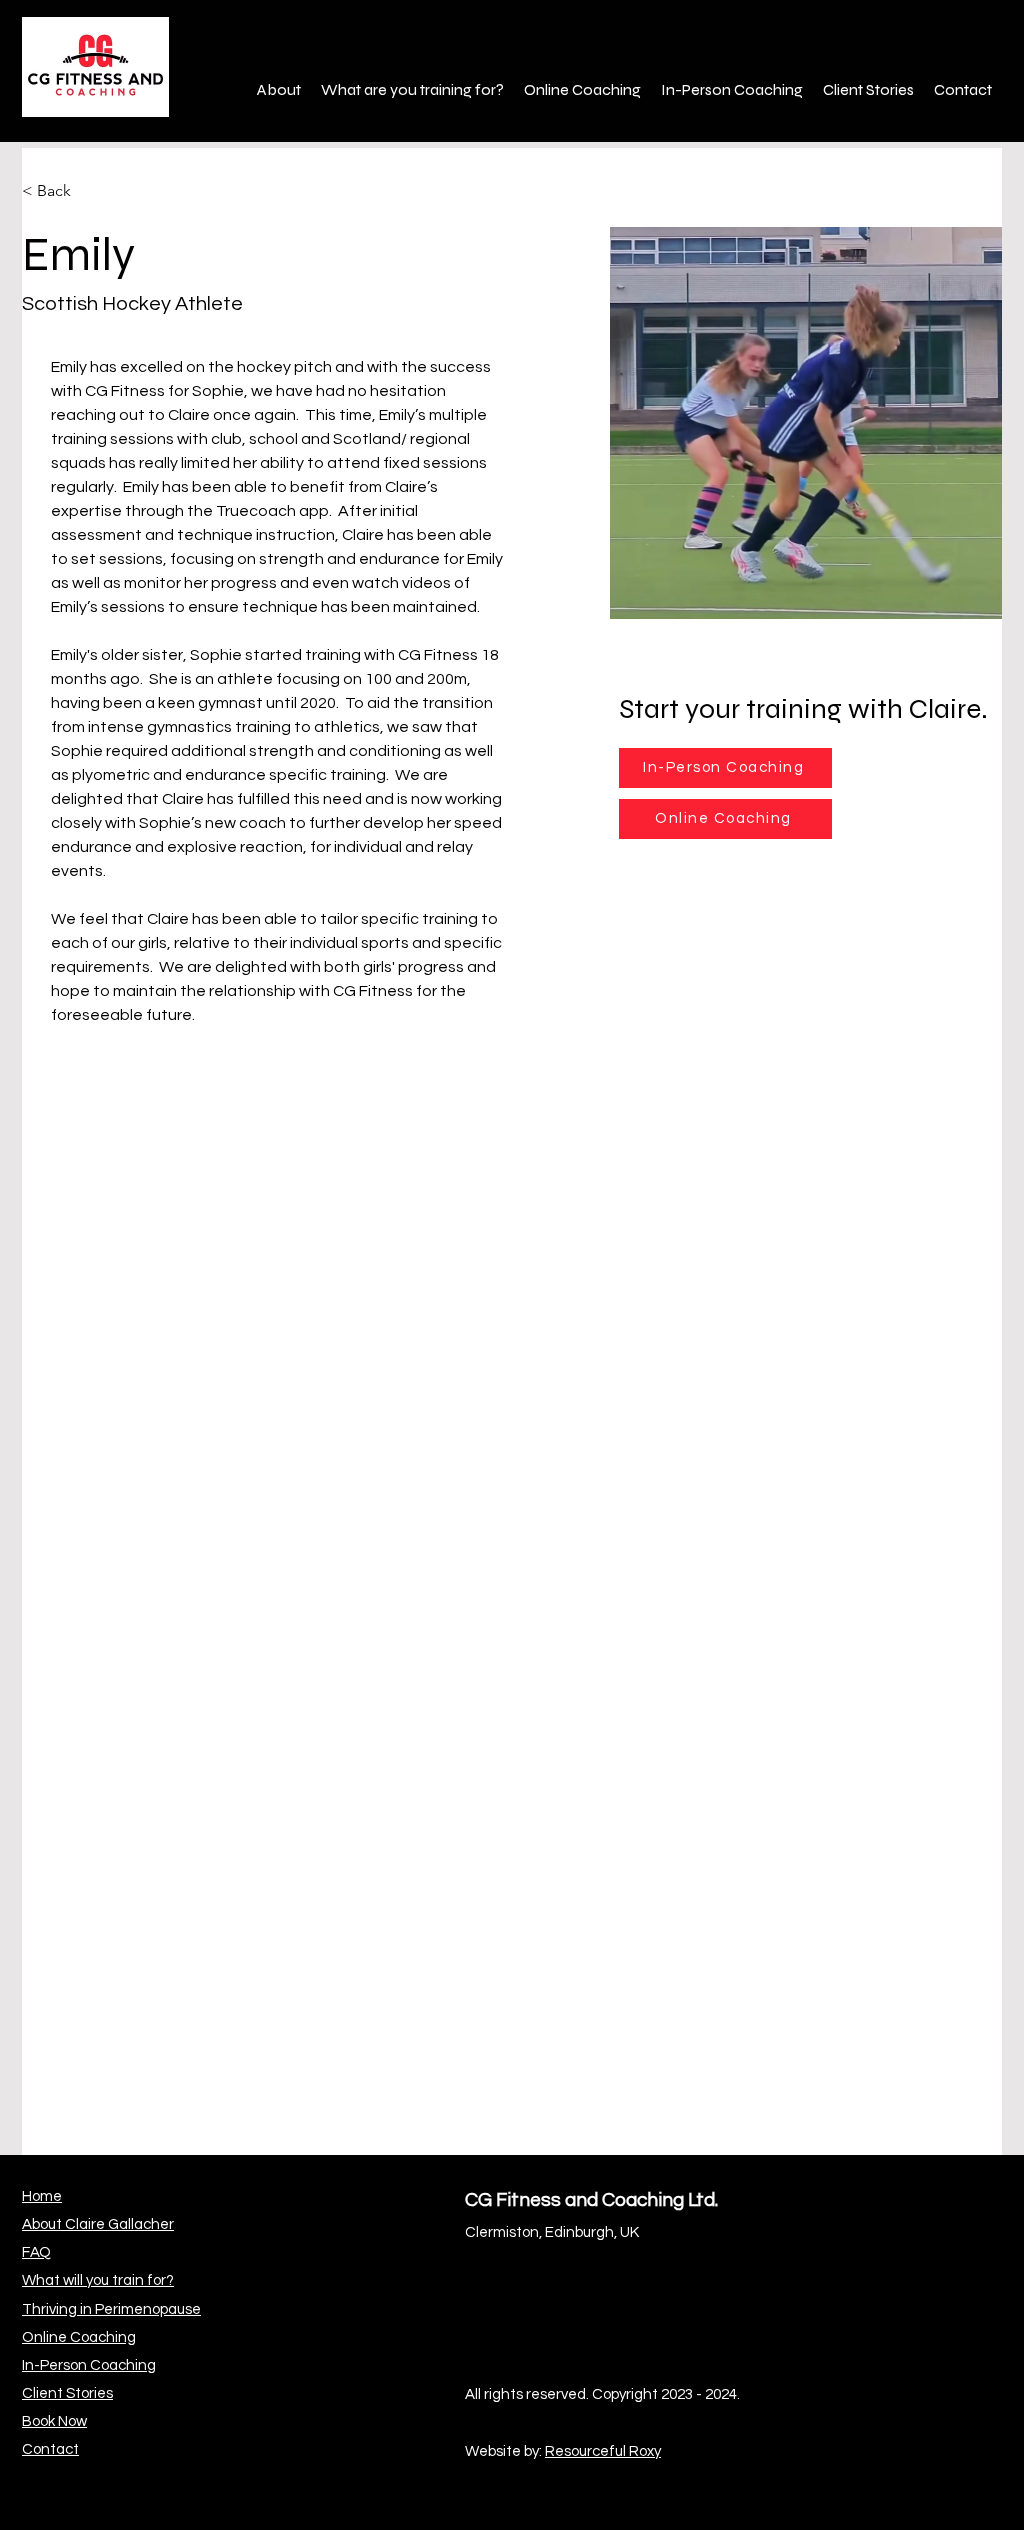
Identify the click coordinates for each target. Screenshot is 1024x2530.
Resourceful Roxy (603, 2451)
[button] (279, 90)
